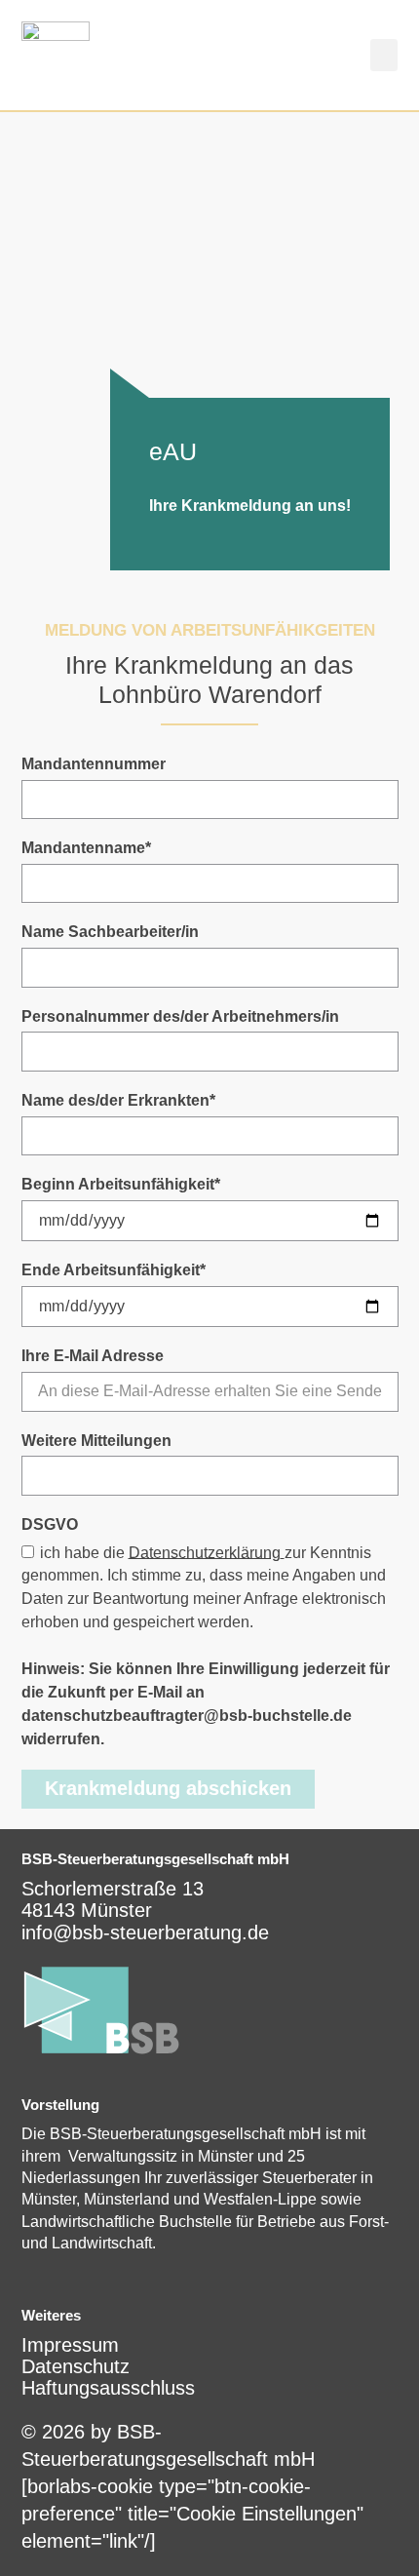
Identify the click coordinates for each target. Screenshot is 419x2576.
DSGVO (50, 1524)
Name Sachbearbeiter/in (110, 932)
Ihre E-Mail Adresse (93, 1356)
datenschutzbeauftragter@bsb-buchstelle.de (187, 1716)
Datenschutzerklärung (205, 1552)
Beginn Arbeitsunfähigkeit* (121, 1184)
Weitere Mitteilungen (96, 1441)
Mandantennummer (94, 764)
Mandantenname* (86, 848)
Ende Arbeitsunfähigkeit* (114, 1270)
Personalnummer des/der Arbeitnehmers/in (180, 1016)
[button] (384, 55)
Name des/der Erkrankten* (118, 1100)
